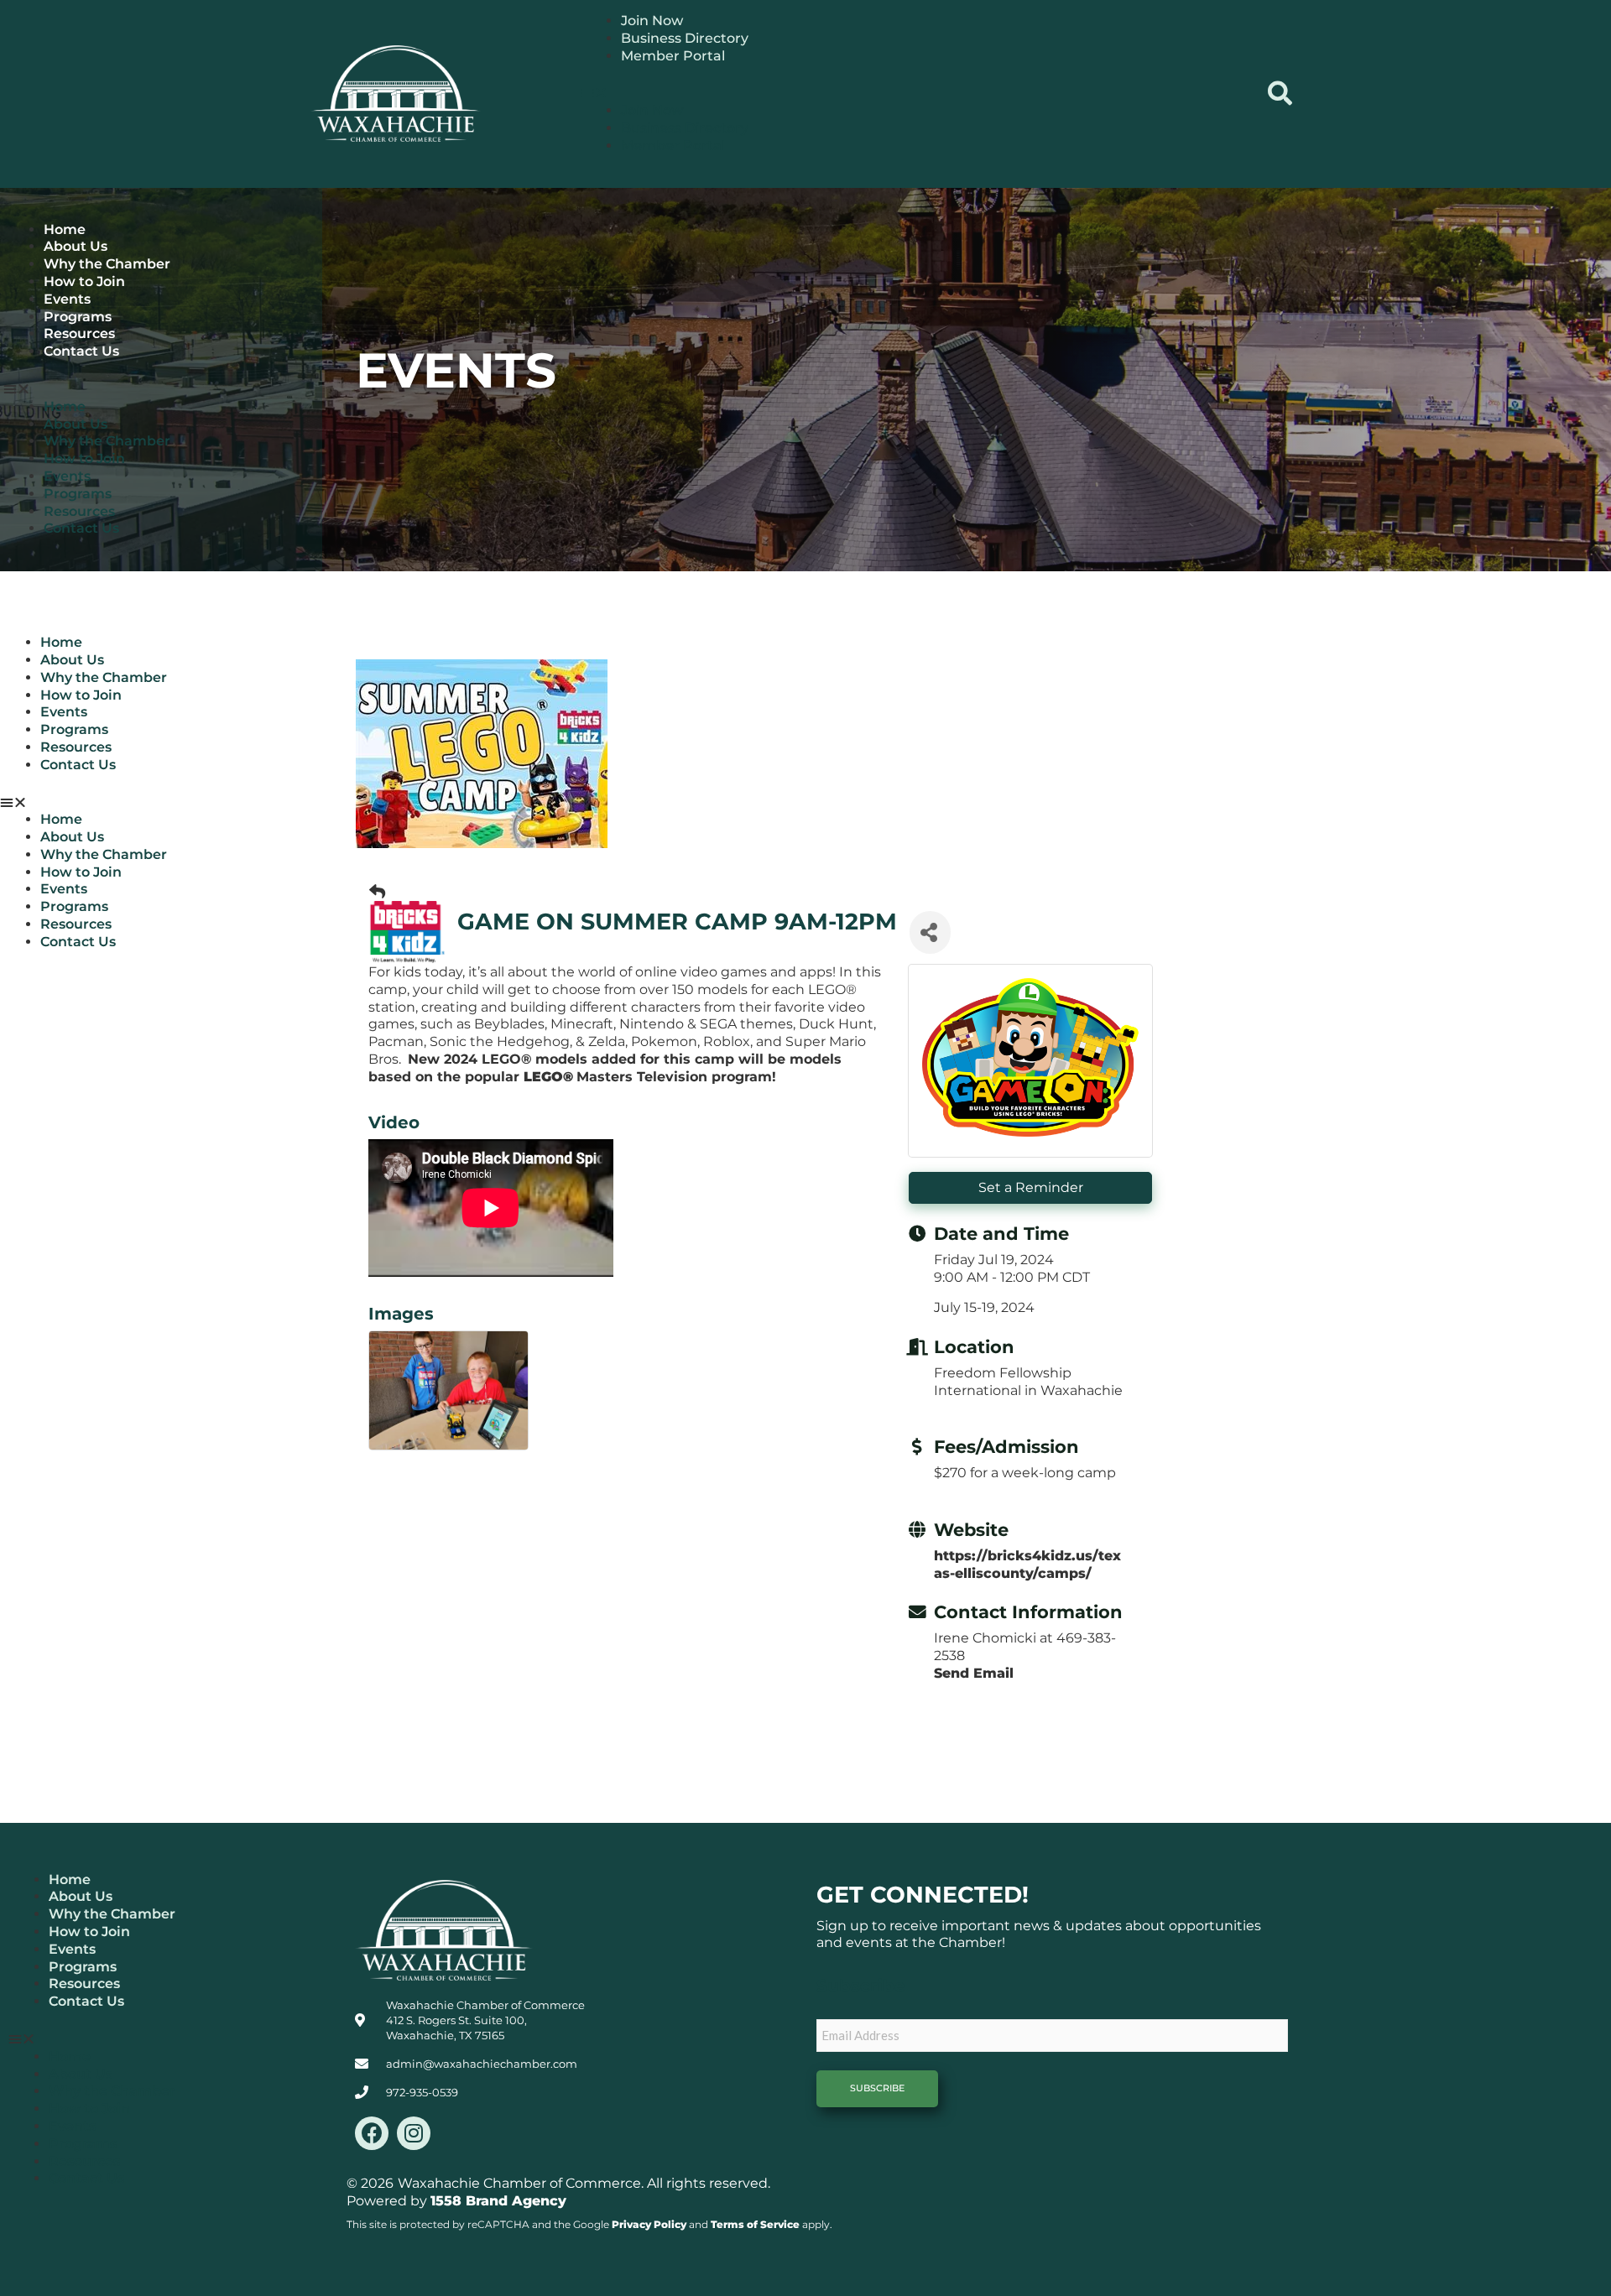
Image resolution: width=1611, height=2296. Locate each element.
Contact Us (81, 351)
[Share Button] (930, 932)
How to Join (84, 281)
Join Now (652, 21)
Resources (79, 333)
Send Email (974, 1673)
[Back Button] (377, 892)
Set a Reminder (1031, 1187)
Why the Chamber (107, 264)
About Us (76, 246)
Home (65, 229)
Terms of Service (755, 2224)
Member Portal (673, 56)
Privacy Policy (649, 2224)
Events (67, 299)
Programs (78, 317)
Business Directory (685, 38)
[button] (914, 94)
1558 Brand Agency (498, 2201)
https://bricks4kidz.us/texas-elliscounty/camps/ (1027, 1565)
